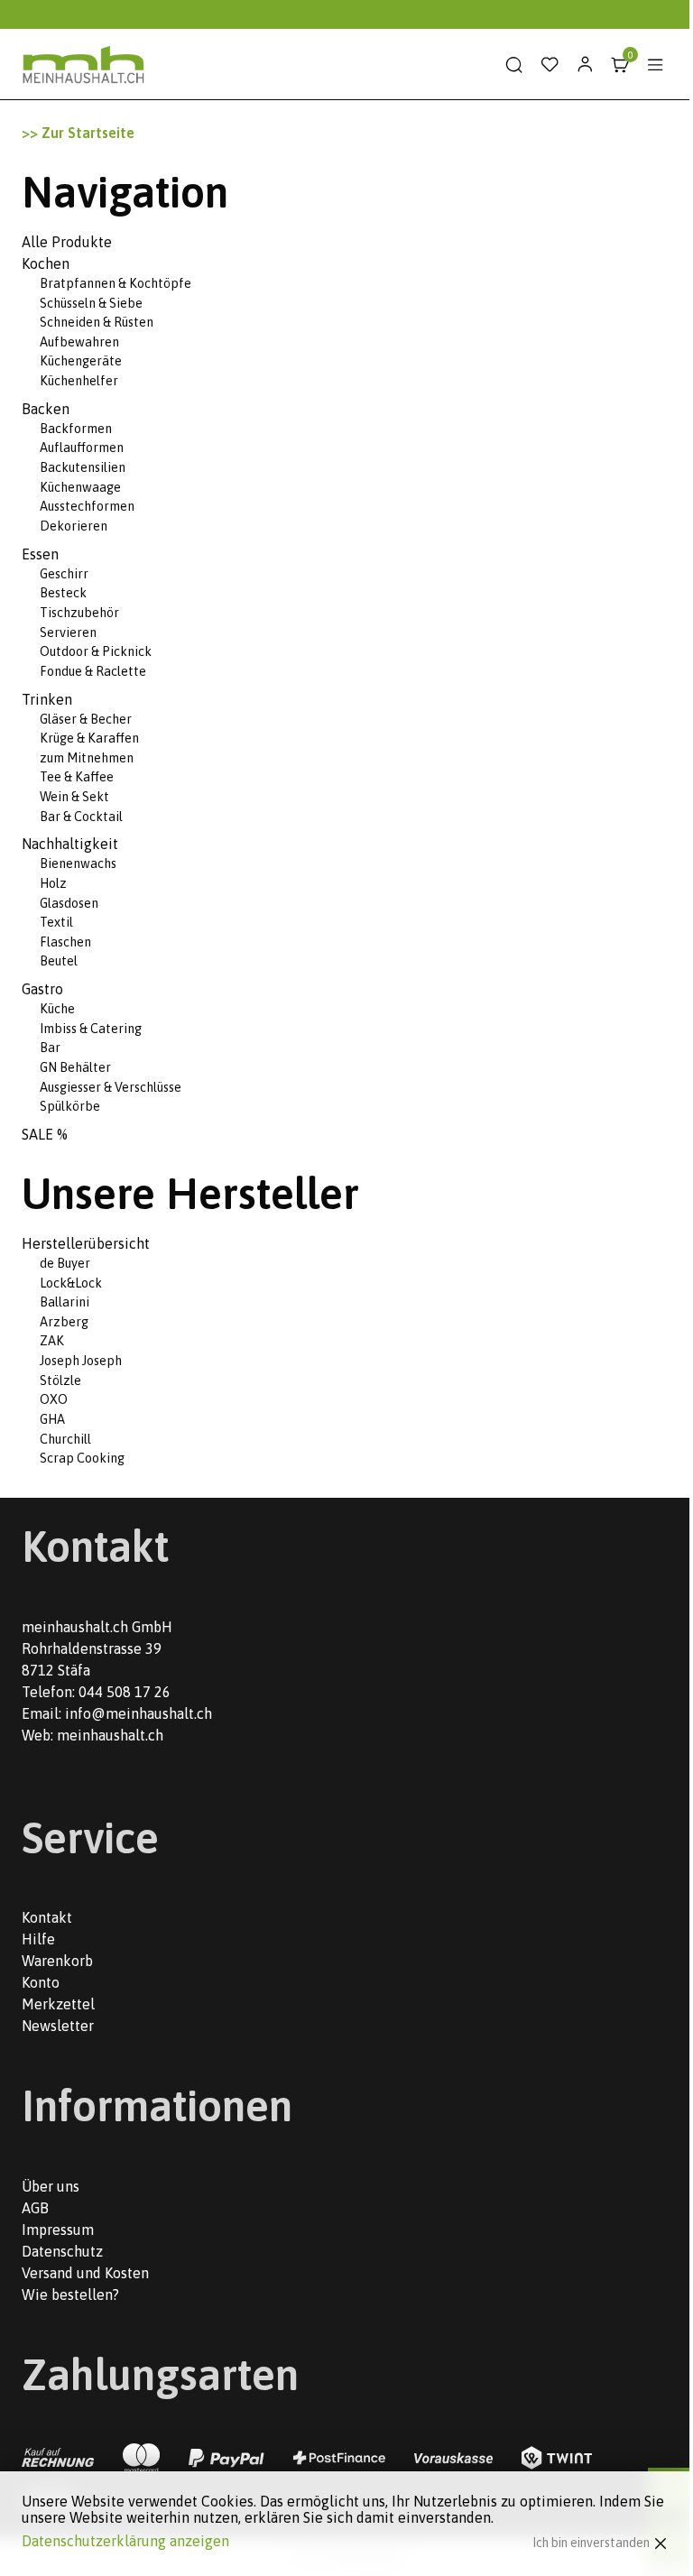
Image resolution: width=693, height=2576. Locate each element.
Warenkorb (57, 1961)
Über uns (51, 2186)
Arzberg (64, 1322)
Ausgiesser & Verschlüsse (111, 1087)
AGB (35, 2208)
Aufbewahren (79, 342)
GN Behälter (75, 1067)
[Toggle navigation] (655, 65)
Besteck (63, 593)
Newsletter (58, 2026)
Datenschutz (62, 2251)
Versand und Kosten (85, 2273)
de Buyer (65, 1263)
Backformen (76, 429)
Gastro (42, 989)
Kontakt (47, 1917)
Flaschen (65, 942)
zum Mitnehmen (87, 758)
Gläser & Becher (86, 719)
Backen (46, 409)
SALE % (45, 1134)
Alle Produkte (67, 242)
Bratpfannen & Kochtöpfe (115, 283)
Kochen (46, 263)
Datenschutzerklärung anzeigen (125, 2541)
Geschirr (64, 574)
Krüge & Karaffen (89, 738)
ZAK (52, 1341)
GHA (52, 1419)
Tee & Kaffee (77, 777)
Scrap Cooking (82, 1458)
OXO (54, 1399)
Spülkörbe (70, 1106)
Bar (50, 1048)
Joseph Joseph (81, 1361)
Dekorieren (74, 526)
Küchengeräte (81, 361)
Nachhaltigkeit (70, 844)
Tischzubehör (79, 613)
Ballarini (65, 1302)
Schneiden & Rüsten (97, 322)
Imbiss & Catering (91, 1029)
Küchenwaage (80, 487)
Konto (41, 1982)
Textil (56, 922)
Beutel (59, 961)
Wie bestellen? (70, 2294)
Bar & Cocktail (81, 817)
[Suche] (514, 65)
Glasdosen (69, 903)
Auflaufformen (82, 448)
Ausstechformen (87, 506)
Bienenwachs (78, 863)
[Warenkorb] (620, 65)
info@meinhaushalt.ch (139, 1713)
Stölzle (60, 1380)
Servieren (68, 632)
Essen (40, 554)
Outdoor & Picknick (96, 651)
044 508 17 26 (125, 1692)
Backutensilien (83, 467)
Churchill (65, 1439)
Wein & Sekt (74, 797)
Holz (53, 883)
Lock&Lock (71, 1283)
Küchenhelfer (79, 381)
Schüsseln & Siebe (91, 303)
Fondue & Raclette (93, 671)
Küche (57, 1009)
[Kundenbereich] (585, 65)
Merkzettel (58, 2004)
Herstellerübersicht (86, 1243)
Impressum (58, 2230)
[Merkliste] (550, 65)
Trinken (47, 699)
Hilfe (38, 1939)
